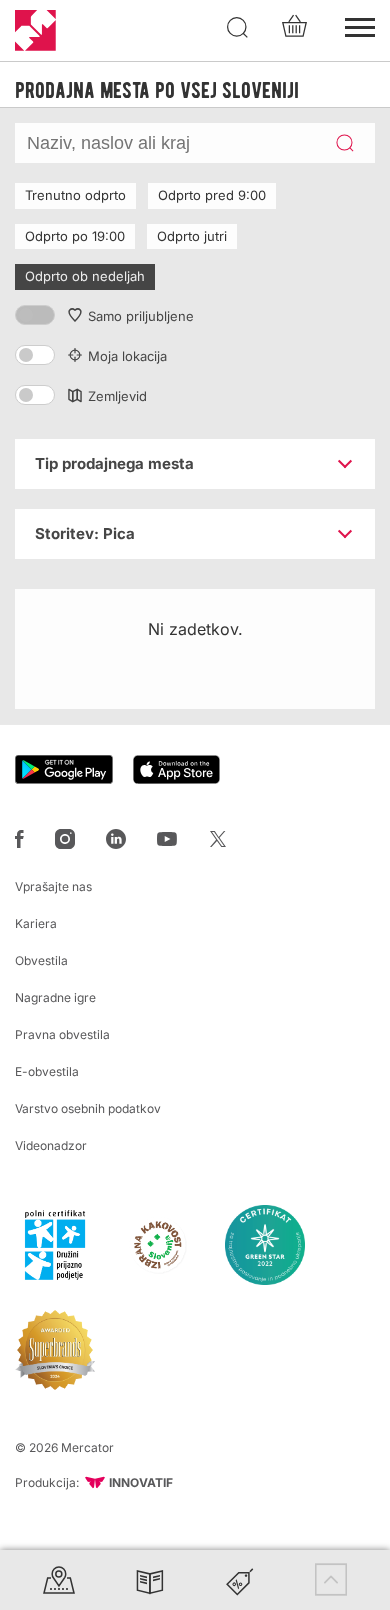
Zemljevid (117, 396)
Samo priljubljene (141, 316)
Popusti (240, 1579)
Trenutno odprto (75, 195)
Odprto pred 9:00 (212, 195)
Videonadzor (51, 1145)
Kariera (36, 923)
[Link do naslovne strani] (35, 30)
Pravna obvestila (62, 1034)
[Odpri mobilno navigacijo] (360, 25)
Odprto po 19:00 (75, 236)
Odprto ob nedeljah (85, 276)
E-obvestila (47, 1071)
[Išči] (238, 28)
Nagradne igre (55, 997)
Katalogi (150, 1579)
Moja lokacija (127, 356)
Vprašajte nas (53, 886)
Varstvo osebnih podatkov (88, 1108)
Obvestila (41, 960)
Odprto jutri (192, 236)
